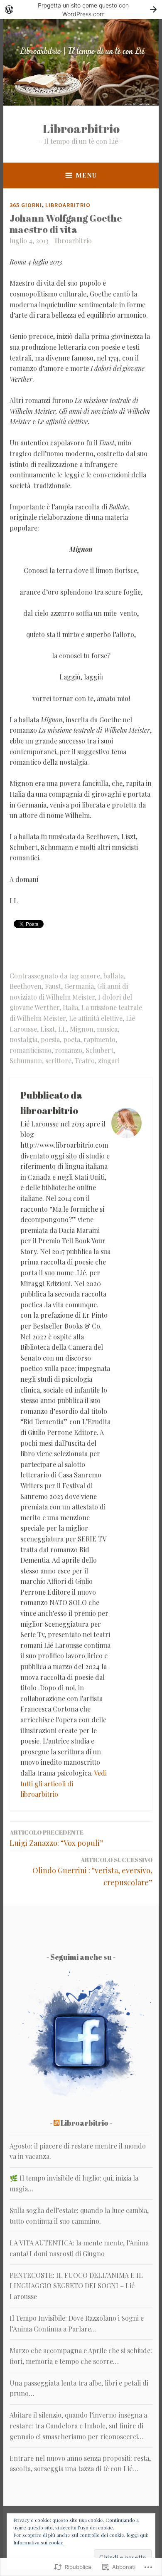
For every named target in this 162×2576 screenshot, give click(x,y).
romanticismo (31, 1050)
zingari (109, 1061)
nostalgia (23, 1039)
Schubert (99, 1050)
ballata (114, 976)
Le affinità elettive (96, 1018)
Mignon (82, 1029)
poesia (50, 1039)
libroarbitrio (73, 241)
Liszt (48, 1029)
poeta (72, 1039)
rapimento (99, 1039)
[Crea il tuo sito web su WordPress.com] (81, 9)
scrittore (58, 1061)
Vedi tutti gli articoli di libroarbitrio (64, 1783)
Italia (70, 1007)
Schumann (26, 1061)
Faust (53, 986)
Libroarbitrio (81, 128)
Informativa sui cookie (38, 2542)
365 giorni (26, 205)
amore (90, 976)
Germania (79, 986)
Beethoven (26, 986)
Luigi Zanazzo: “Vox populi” (56, 1838)
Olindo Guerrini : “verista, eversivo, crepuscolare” (92, 1871)
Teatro (85, 1061)
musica (107, 1029)
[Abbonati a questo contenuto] (56, 2123)
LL (62, 1029)
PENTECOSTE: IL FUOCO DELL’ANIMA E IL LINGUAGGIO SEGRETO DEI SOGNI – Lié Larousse (76, 2286)
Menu (86, 175)
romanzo (69, 1050)
